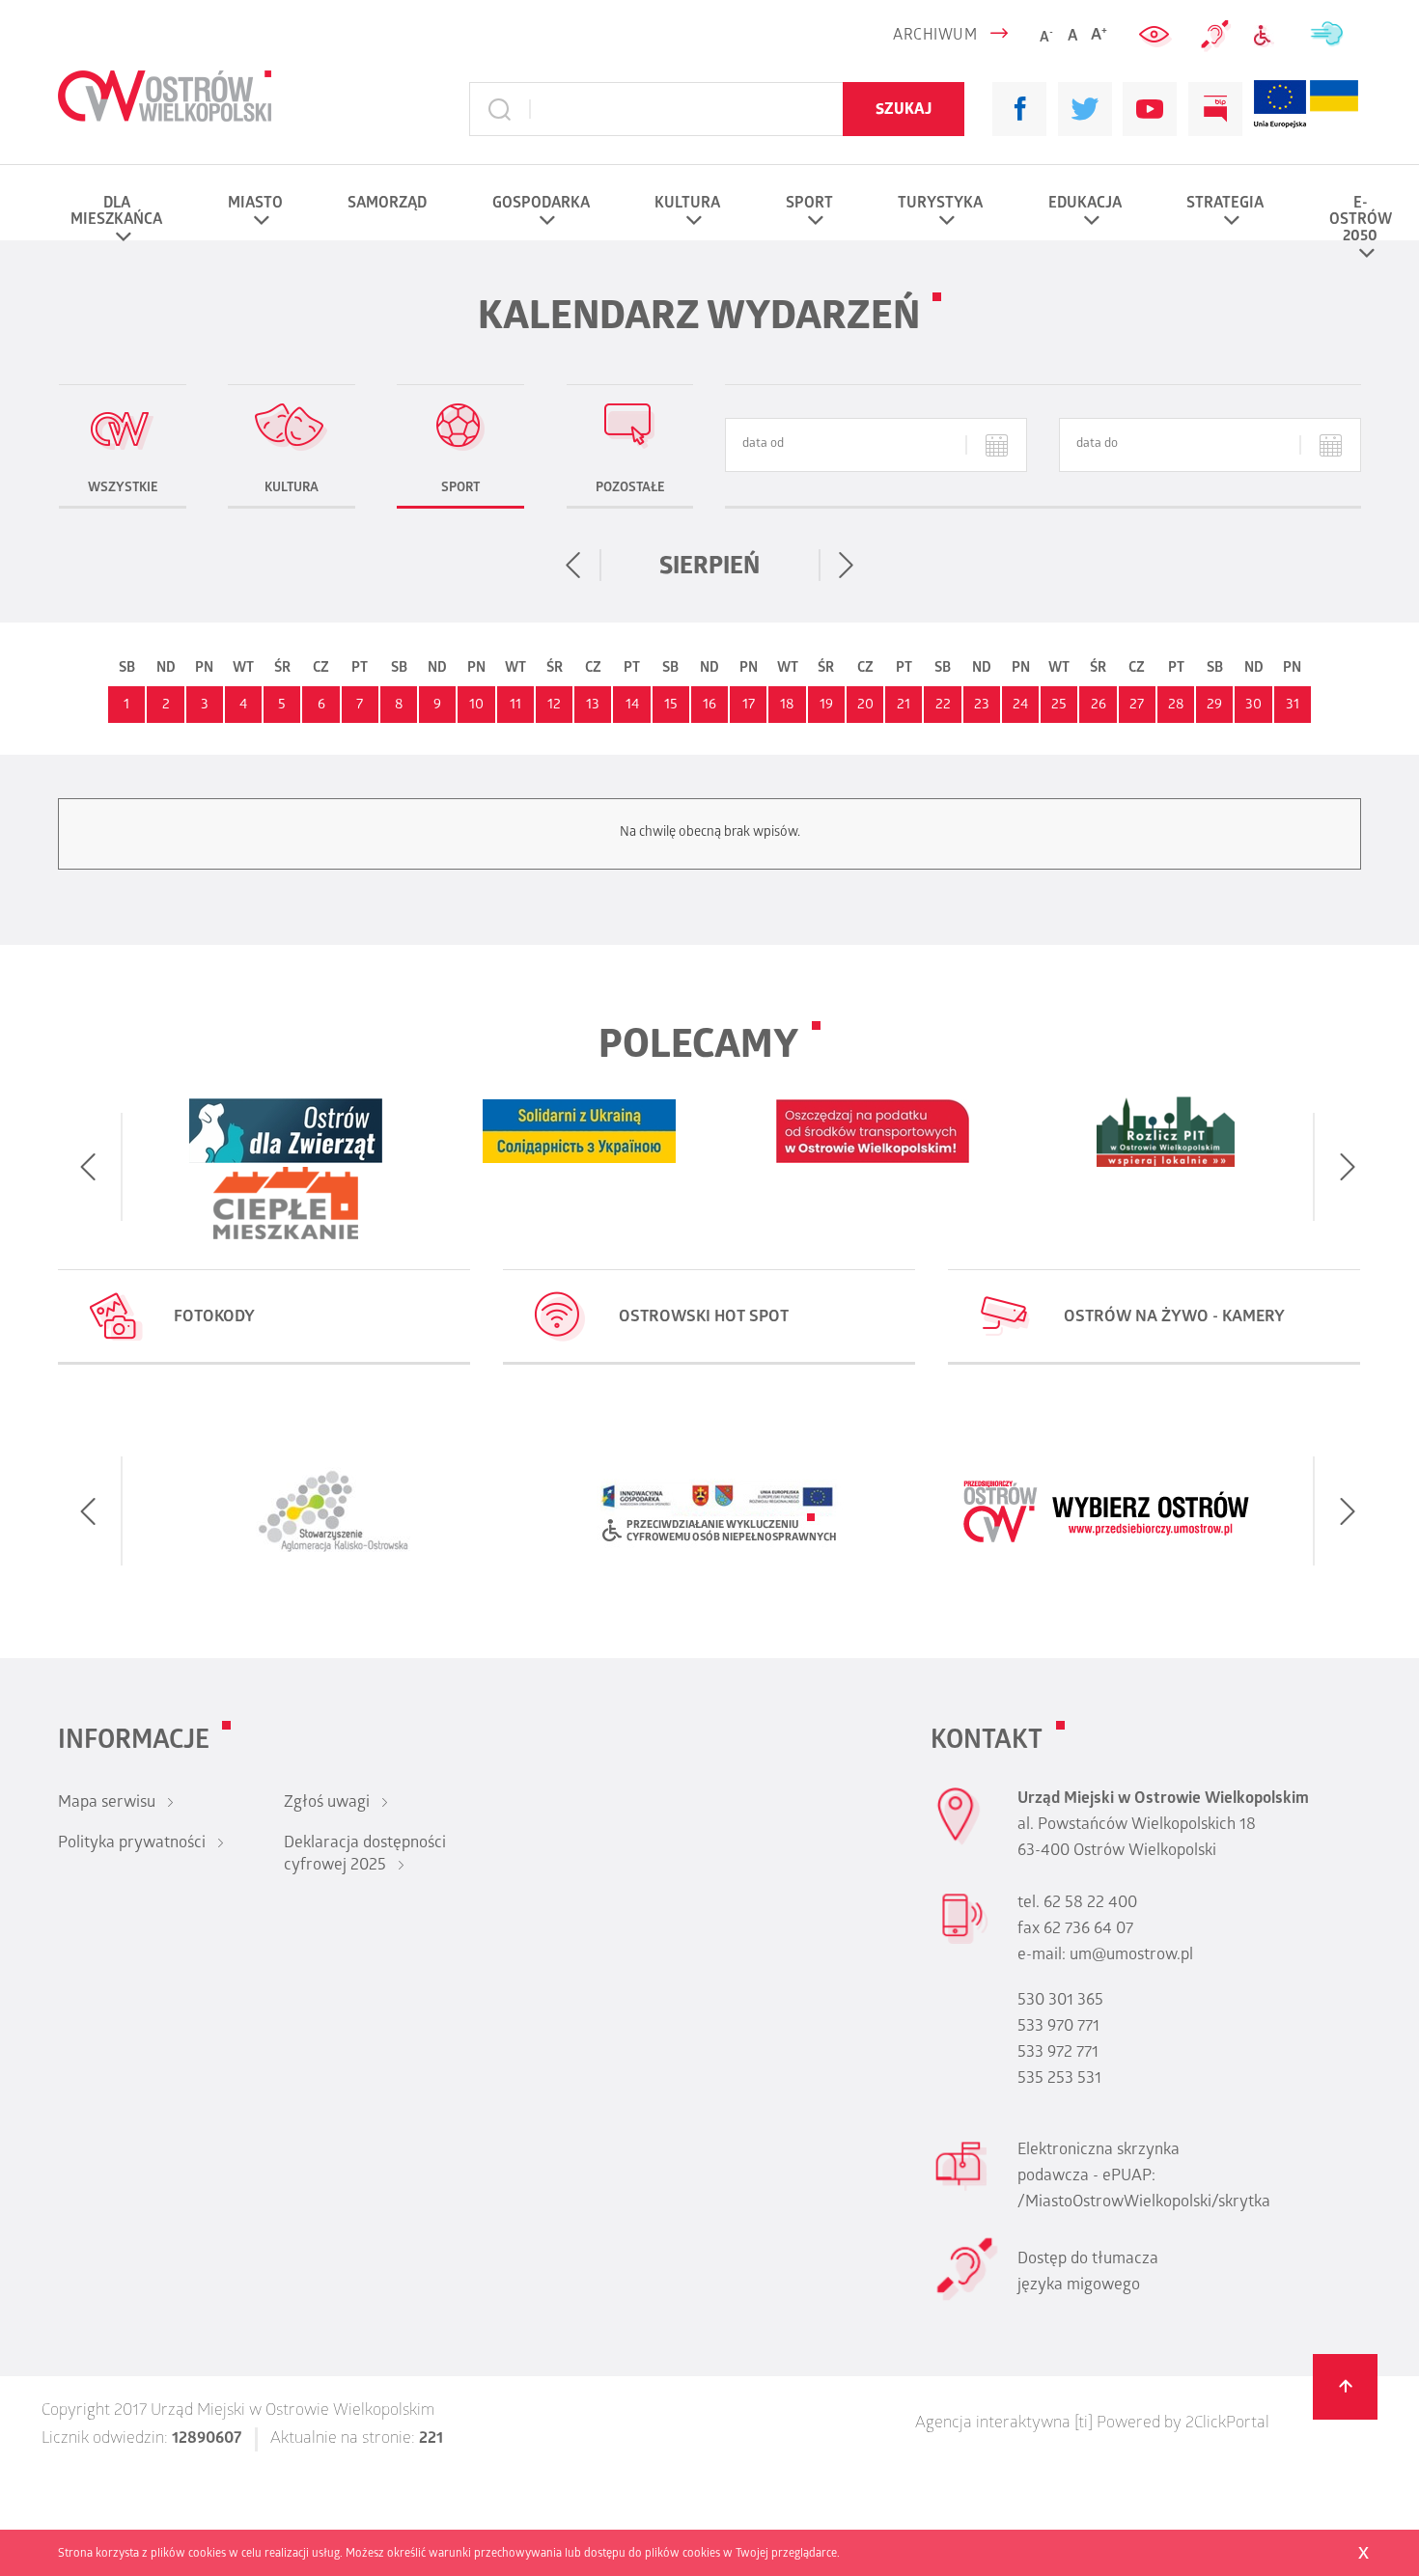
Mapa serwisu (107, 1804)
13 (593, 706)
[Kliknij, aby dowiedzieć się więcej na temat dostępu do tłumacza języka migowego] (1216, 36)
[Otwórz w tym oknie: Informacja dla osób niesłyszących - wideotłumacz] (966, 2298)
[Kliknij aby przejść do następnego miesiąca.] (846, 566)
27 (1137, 706)
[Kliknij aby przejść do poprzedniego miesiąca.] (573, 566)
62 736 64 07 (1088, 1930)
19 (826, 706)
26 (1099, 706)
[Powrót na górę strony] (1346, 2387)
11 (515, 706)
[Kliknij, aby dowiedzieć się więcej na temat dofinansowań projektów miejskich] (1280, 110)
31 (1293, 706)
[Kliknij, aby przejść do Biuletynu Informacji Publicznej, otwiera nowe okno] (1215, 109)
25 (1059, 706)
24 (1020, 706)
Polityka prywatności (132, 1844)
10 (476, 706)
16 (709, 706)
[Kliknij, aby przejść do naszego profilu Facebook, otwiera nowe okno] (1019, 109)
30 (1253, 706)
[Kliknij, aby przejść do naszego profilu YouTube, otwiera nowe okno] (1150, 109)
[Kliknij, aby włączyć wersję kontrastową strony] (1156, 36)
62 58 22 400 (1090, 1904)
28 (1176, 706)
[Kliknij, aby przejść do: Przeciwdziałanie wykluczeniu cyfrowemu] (1270, 36)
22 (943, 706)
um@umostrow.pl (1131, 1956)
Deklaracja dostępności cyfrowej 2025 (365, 1856)
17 (749, 706)
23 (982, 706)
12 (554, 706)
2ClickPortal (1227, 2424)
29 (1214, 706)
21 (904, 706)
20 (865, 706)
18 (787, 706)
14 (632, 706)
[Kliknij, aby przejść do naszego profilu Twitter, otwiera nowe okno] (1085, 109)
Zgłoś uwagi (327, 1804)
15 (671, 706)
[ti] (1084, 2424)
